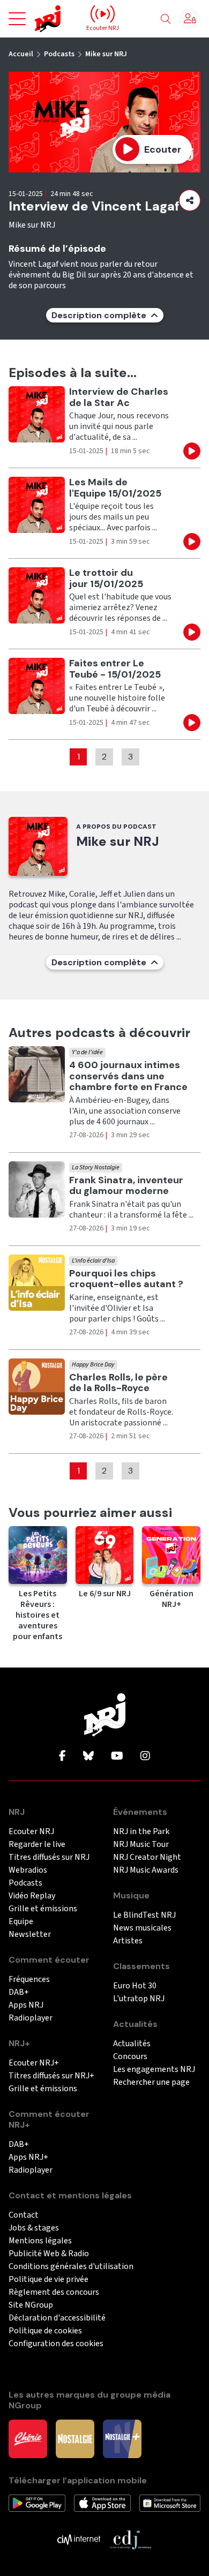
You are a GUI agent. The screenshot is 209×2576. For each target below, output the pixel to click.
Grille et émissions (43, 1909)
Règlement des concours (54, 2292)
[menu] (17, 19)
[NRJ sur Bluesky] (88, 1756)
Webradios (28, 1870)
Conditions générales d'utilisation (71, 2267)
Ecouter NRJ (31, 1832)
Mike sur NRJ (106, 54)
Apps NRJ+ (28, 2157)
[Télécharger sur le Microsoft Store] (170, 2503)
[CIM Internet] (79, 2539)
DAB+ (19, 1992)
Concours (130, 2057)
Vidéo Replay (32, 1896)
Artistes (128, 1941)
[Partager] (190, 200)
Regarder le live (37, 1845)
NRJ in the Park (141, 1832)
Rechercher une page (151, 2082)
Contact (24, 2215)
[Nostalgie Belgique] (75, 2438)
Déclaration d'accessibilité (57, 2318)
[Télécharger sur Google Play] (37, 2503)
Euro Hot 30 (135, 1986)
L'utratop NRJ (139, 1999)
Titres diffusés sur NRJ (49, 1857)
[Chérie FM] (28, 2438)
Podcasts (59, 54)
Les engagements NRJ (154, 2070)
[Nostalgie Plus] (122, 2438)
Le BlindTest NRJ (144, 1915)
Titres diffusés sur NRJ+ (51, 2076)
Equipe (21, 1922)
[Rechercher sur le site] (166, 19)
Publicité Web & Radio (49, 2254)
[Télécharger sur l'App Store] (102, 2503)
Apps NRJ (26, 2005)
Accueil (21, 54)
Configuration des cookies (56, 2344)
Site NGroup (31, 2305)
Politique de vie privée (48, 2280)
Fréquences (29, 1980)
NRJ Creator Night (147, 1857)
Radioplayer (31, 2018)
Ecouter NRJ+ (34, 2063)
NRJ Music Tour (141, 1845)
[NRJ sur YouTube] (117, 1756)
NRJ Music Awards (146, 1870)
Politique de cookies (45, 2331)
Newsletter (30, 1935)
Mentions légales (40, 2241)
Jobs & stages (34, 2228)
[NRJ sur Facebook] (62, 1756)
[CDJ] (130, 2539)
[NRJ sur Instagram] (145, 1756)
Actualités (132, 2044)
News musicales (142, 1928)
